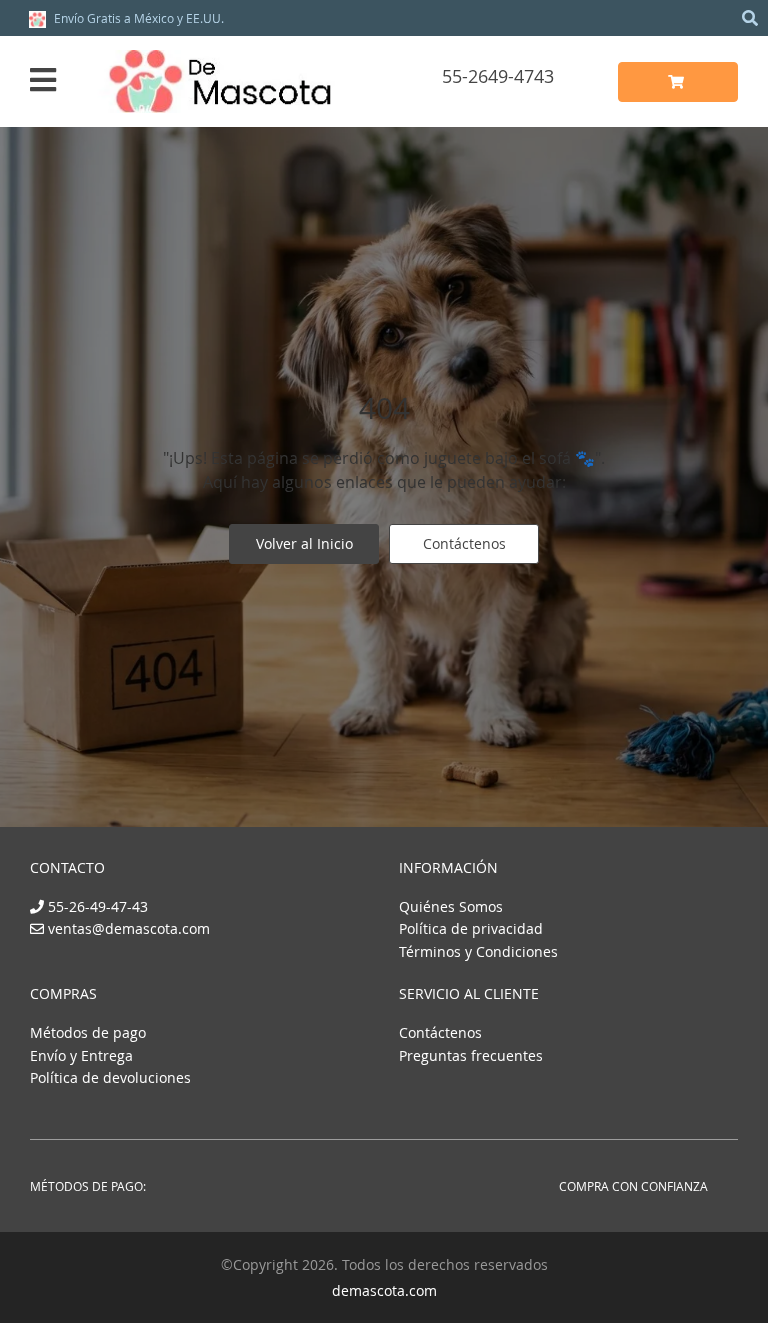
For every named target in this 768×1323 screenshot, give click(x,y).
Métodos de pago (88, 1032)
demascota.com (384, 1290)
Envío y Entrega (81, 1055)
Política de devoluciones (110, 1077)
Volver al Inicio (304, 543)
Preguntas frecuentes (471, 1055)
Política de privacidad (471, 928)
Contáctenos (464, 543)
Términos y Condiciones (478, 951)
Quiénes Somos (451, 906)
